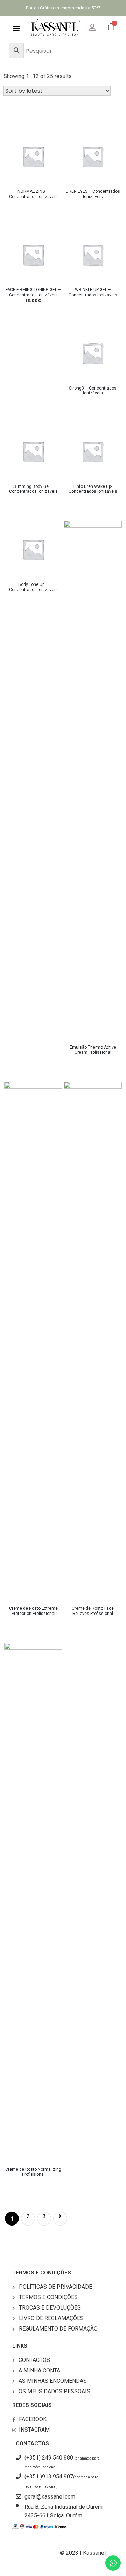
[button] (16, 28)
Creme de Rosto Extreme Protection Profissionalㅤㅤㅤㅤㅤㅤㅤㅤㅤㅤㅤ (33, 1611)
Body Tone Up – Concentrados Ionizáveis (33, 587)
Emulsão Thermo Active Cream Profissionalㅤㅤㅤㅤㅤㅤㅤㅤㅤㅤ (93, 1050)
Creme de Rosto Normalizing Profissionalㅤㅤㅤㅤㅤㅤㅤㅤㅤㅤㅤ (33, 2172)
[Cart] (111, 27)
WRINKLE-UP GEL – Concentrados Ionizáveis (93, 292)
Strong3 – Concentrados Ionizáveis (93, 391)
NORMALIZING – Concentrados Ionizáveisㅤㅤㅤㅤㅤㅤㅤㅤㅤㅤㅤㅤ (33, 194)
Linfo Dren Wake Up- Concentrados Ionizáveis (93, 489)
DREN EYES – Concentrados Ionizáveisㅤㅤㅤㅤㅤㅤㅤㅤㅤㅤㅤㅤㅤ (93, 194)
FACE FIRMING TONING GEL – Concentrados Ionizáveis (33, 292)
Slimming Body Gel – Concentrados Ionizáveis (33, 489)
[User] (98, 26)
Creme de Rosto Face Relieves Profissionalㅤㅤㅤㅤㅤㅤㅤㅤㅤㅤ (93, 1611)
